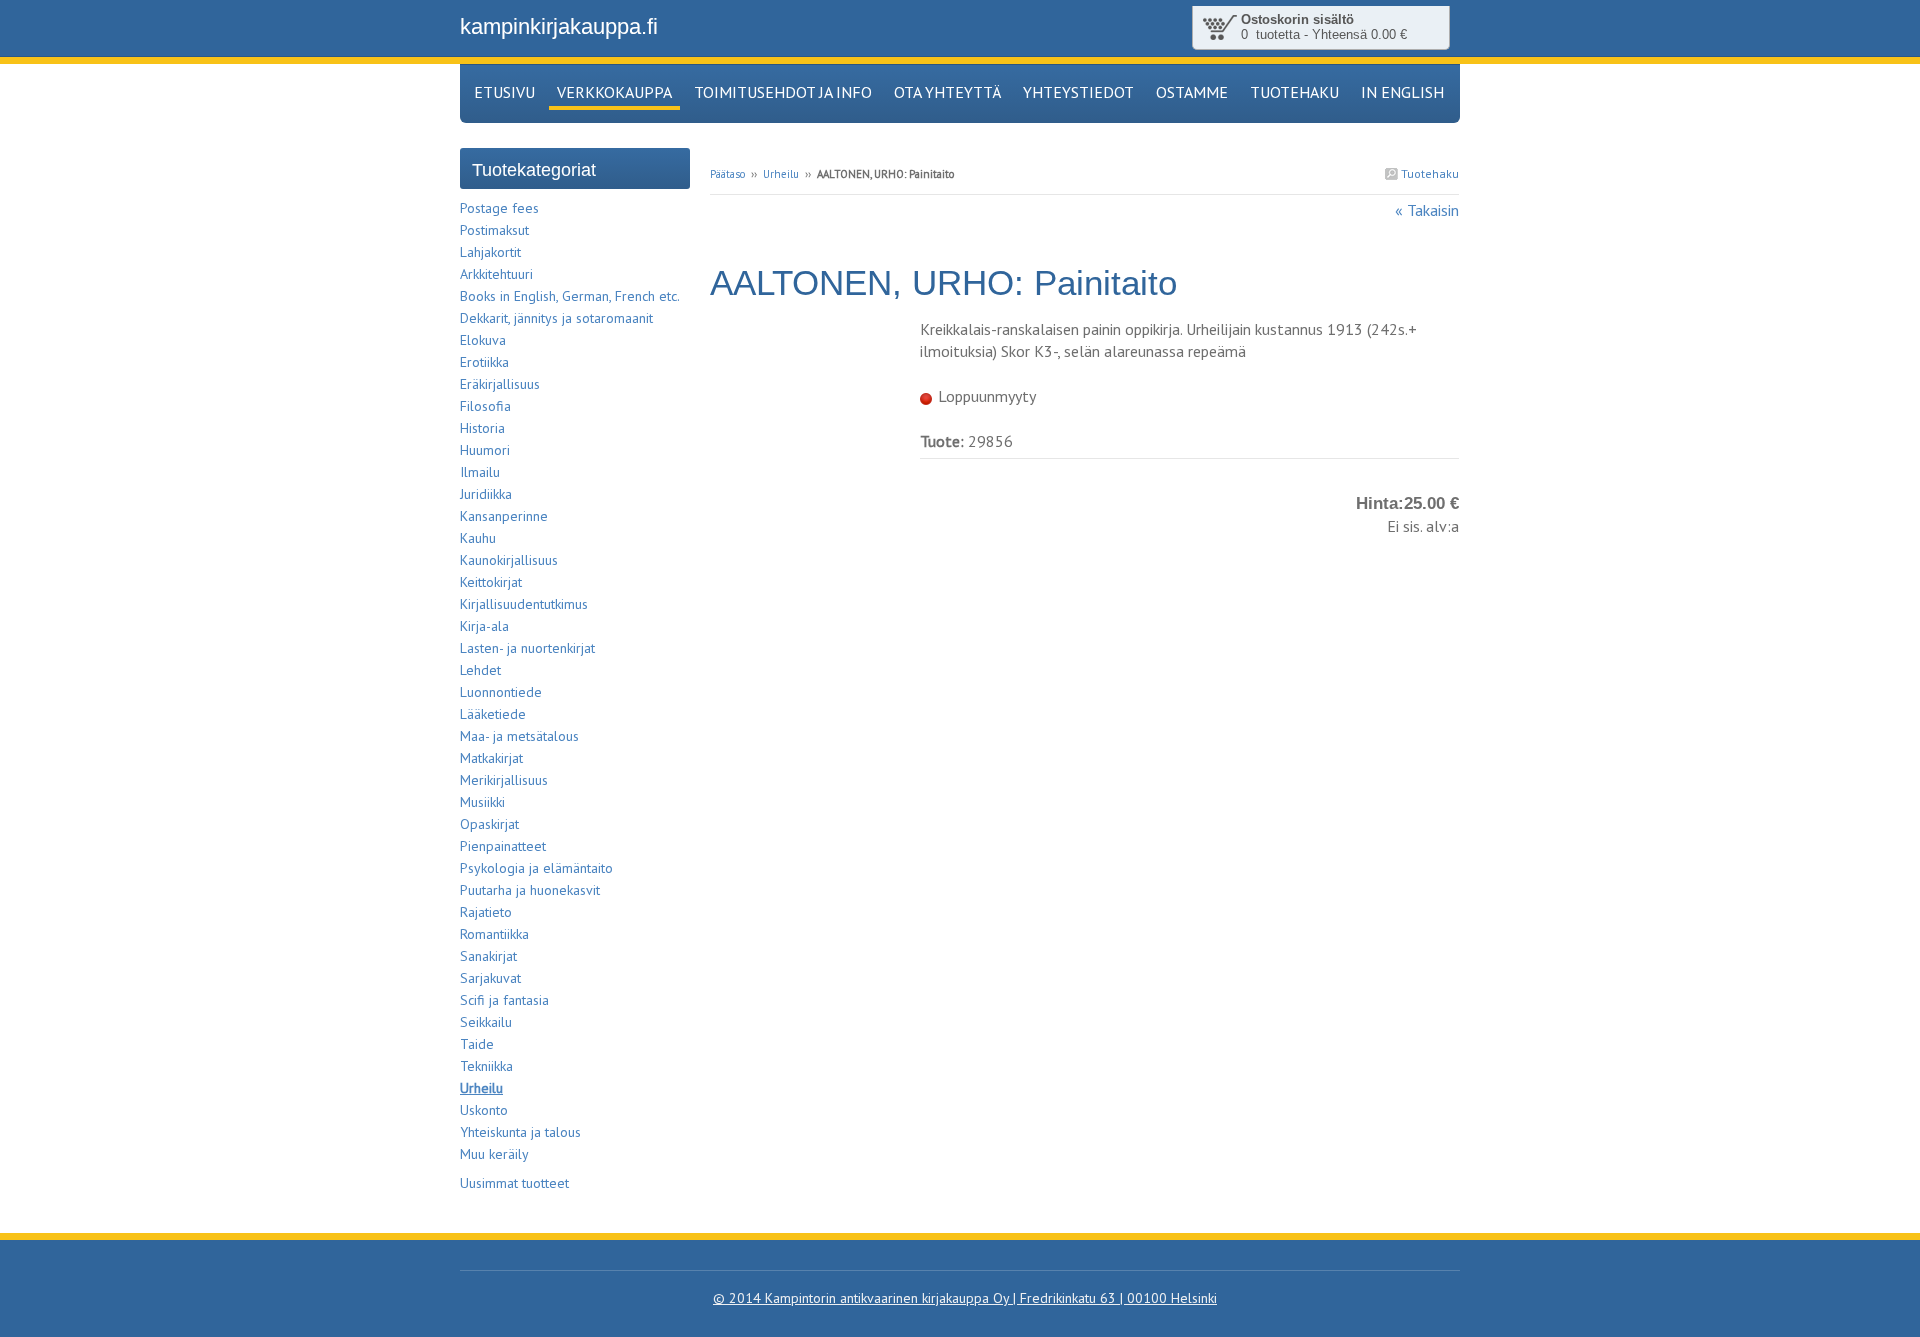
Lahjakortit (490, 252)
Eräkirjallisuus (500, 384)
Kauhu (478, 538)
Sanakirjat (488, 956)
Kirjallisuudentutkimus (524, 604)
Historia (482, 428)
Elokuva (483, 340)
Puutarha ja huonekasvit (530, 890)
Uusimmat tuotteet (514, 1183)
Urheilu (781, 174)
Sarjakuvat (490, 978)
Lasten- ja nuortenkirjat (527, 648)
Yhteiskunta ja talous (520, 1132)
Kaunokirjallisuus (509, 560)
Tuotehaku (1428, 173)
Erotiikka (484, 362)
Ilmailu (480, 472)
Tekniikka (486, 1066)
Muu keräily (494, 1154)
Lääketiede (493, 714)
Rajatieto (486, 912)
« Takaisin (1427, 210)
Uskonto (484, 1110)
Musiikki (482, 802)
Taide (477, 1044)
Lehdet (480, 670)
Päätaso (727, 174)
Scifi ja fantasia (504, 1000)
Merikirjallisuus (504, 780)
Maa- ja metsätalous (519, 736)
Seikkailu (486, 1022)
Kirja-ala (484, 626)
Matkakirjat (491, 758)
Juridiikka (486, 494)
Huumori (485, 450)
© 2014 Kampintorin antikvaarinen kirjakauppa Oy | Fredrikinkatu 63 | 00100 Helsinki (965, 1298)
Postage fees (499, 208)
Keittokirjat (491, 582)
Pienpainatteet (503, 846)
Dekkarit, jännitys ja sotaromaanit (556, 318)
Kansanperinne (504, 516)
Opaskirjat (489, 824)
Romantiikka (494, 934)
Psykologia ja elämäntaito (536, 868)
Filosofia (485, 406)
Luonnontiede (501, 692)
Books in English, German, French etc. (570, 296)
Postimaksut (494, 230)
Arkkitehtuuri (496, 274)
